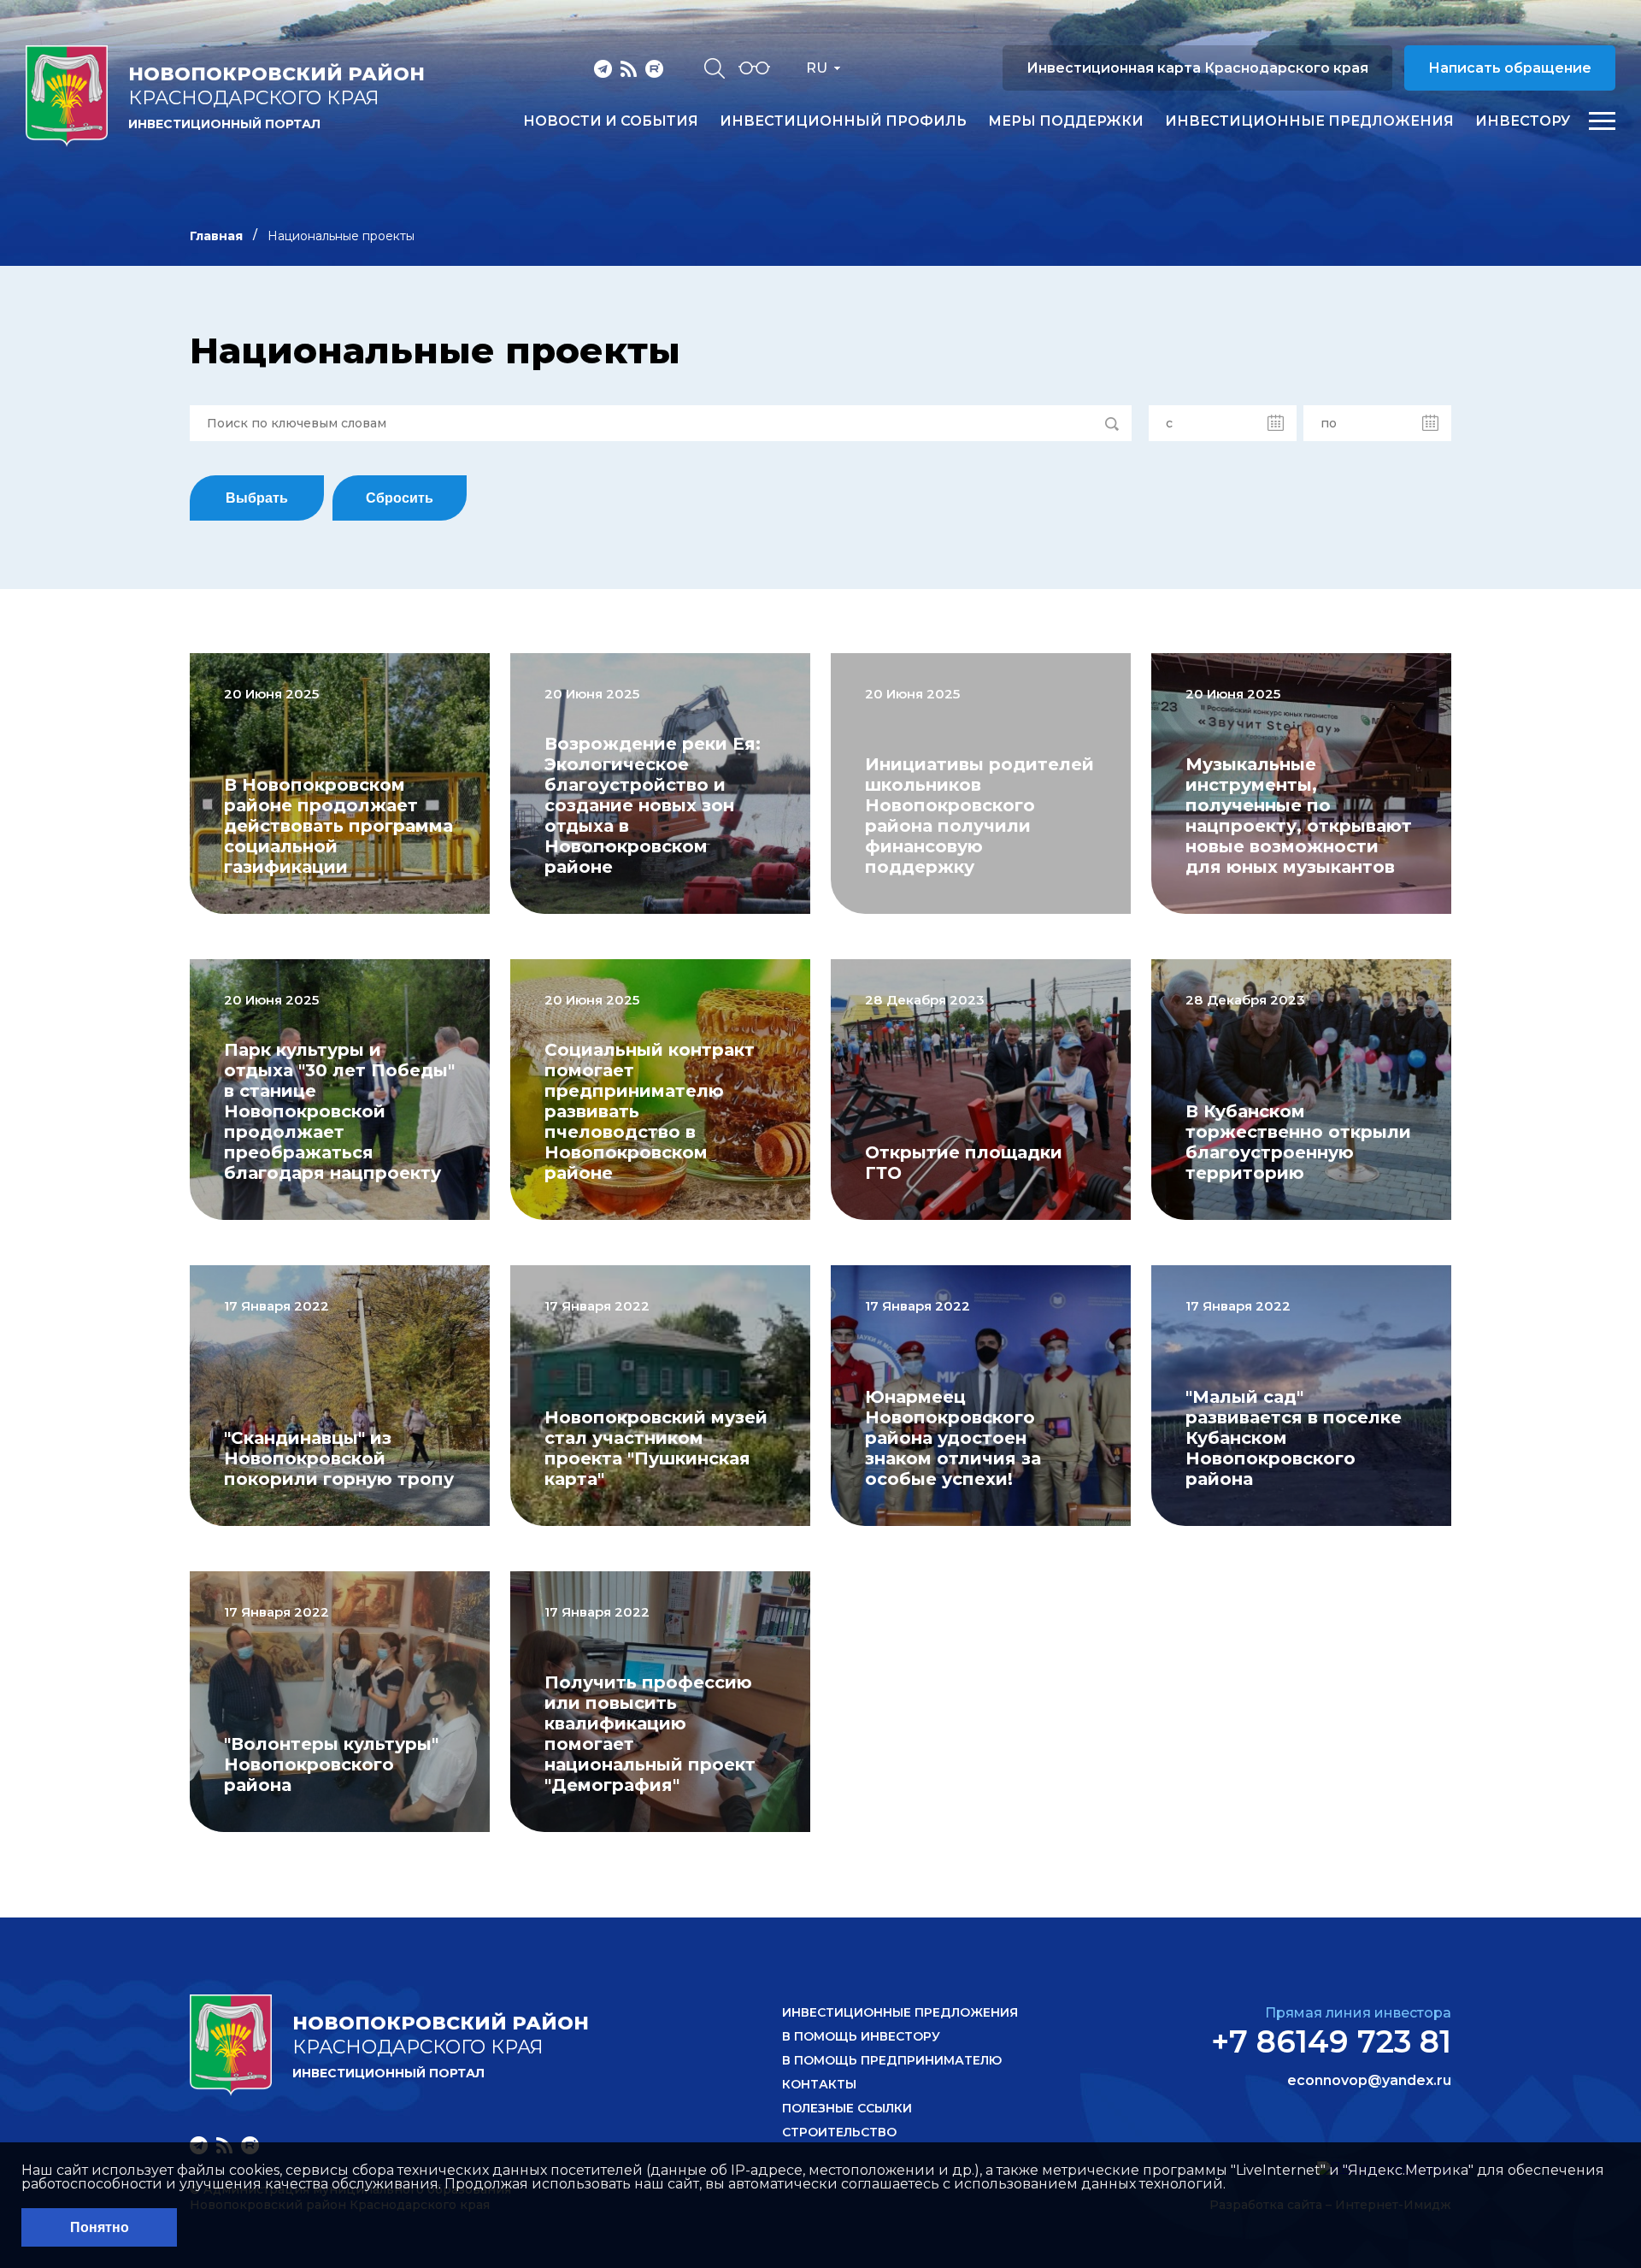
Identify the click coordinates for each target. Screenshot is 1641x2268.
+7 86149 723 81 (1331, 2041)
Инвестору (1523, 121)
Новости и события (611, 121)
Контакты (819, 2084)
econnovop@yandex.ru (1369, 2081)
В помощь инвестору (861, 2036)
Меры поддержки (1066, 121)
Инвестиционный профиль (843, 121)
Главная (216, 236)
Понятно (100, 2227)
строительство (839, 2132)
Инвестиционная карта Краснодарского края (1197, 68)
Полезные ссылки (847, 2108)
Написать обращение (1510, 68)
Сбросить (400, 498)
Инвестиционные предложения (1309, 121)
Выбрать (257, 498)
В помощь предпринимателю (892, 2060)
